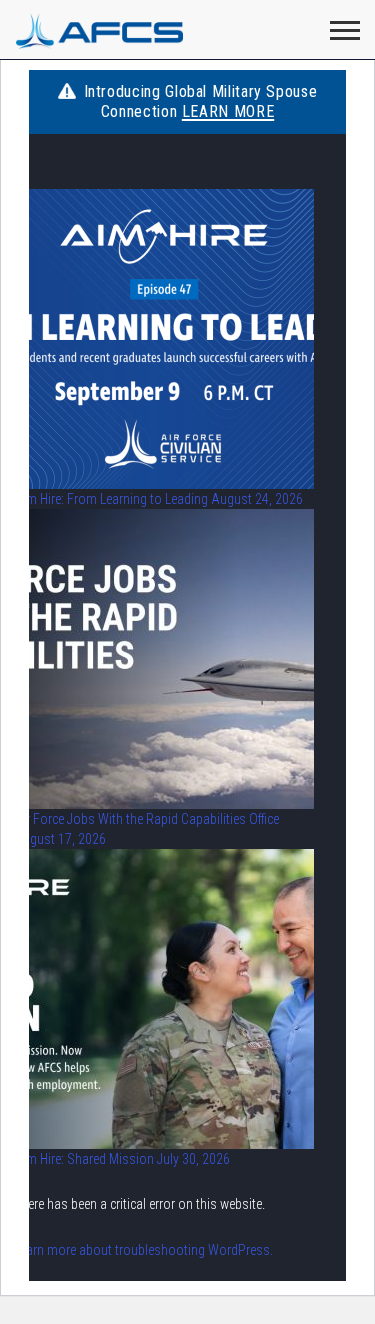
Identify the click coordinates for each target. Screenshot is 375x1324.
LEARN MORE (228, 111)
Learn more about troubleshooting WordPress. (143, 1250)
